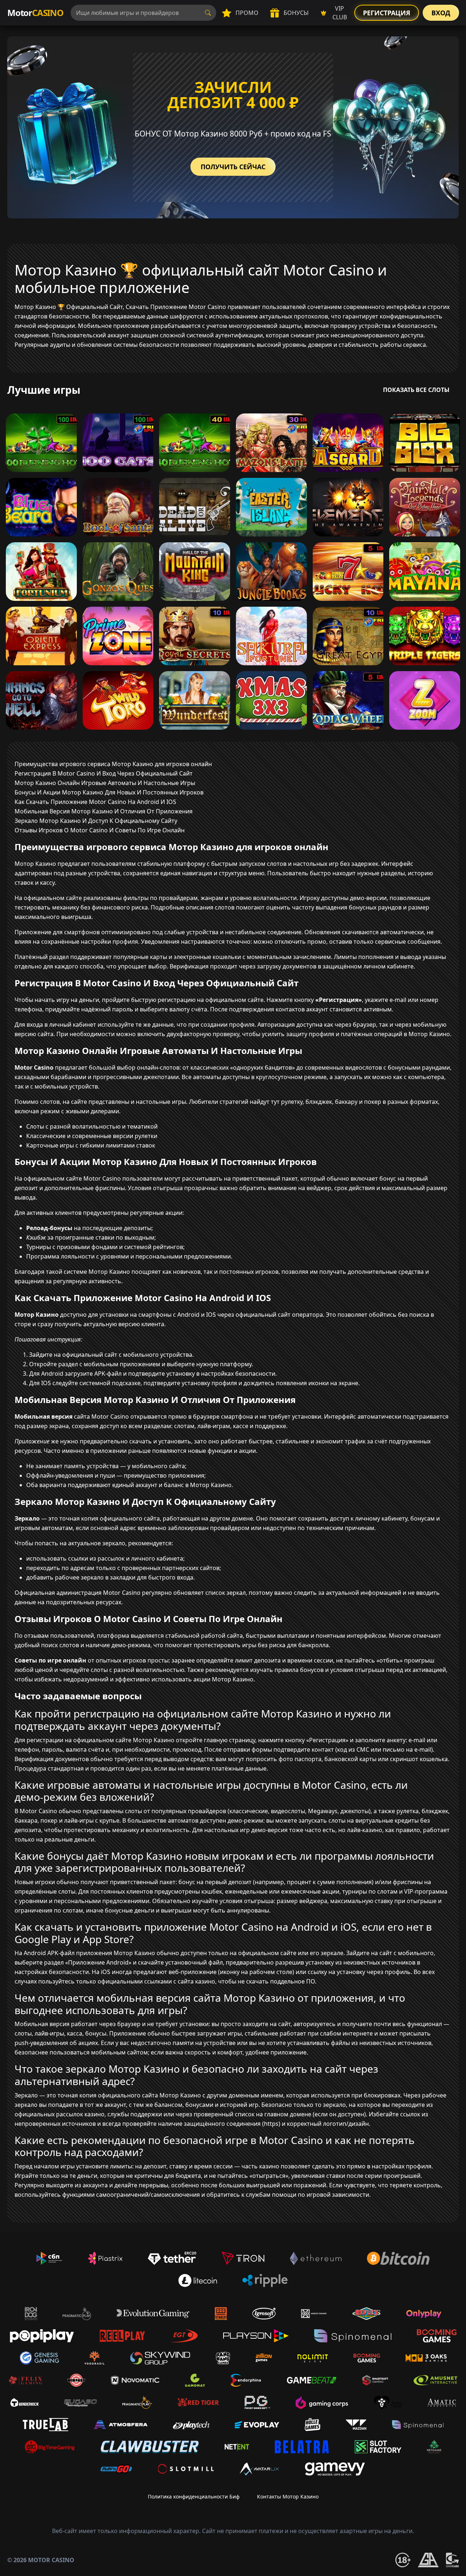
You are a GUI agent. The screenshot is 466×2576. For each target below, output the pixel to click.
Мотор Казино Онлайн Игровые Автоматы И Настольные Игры (105, 783)
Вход (441, 13)
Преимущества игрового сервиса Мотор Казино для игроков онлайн (113, 764)
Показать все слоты (416, 390)
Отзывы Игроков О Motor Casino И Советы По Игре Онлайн (100, 830)
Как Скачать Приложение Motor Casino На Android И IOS (95, 802)
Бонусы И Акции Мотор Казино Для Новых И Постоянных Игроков (109, 792)
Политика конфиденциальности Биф (194, 2496)
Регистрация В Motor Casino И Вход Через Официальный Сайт (104, 773)
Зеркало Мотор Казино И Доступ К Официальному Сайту (96, 821)
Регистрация (387, 13)
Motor (35, 13)
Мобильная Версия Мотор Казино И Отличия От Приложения (104, 811)
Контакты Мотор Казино (288, 2496)
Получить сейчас (233, 167)
